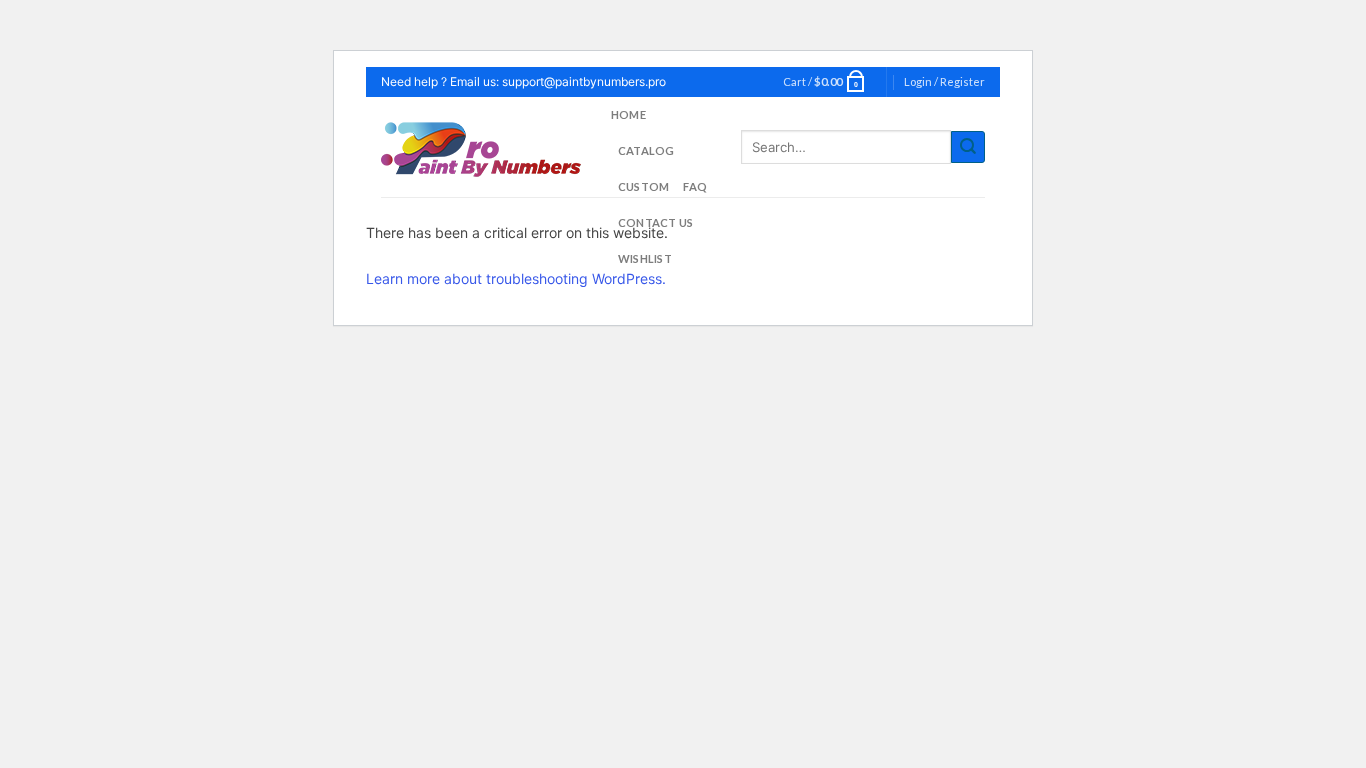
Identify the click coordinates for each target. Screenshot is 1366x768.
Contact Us (655, 222)
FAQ (695, 186)
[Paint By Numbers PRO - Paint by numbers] (481, 147)
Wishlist (645, 258)
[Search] (968, 147)
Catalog (646, 150)
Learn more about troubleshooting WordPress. (516, 278)
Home (628, 114)
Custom (643, 186)
